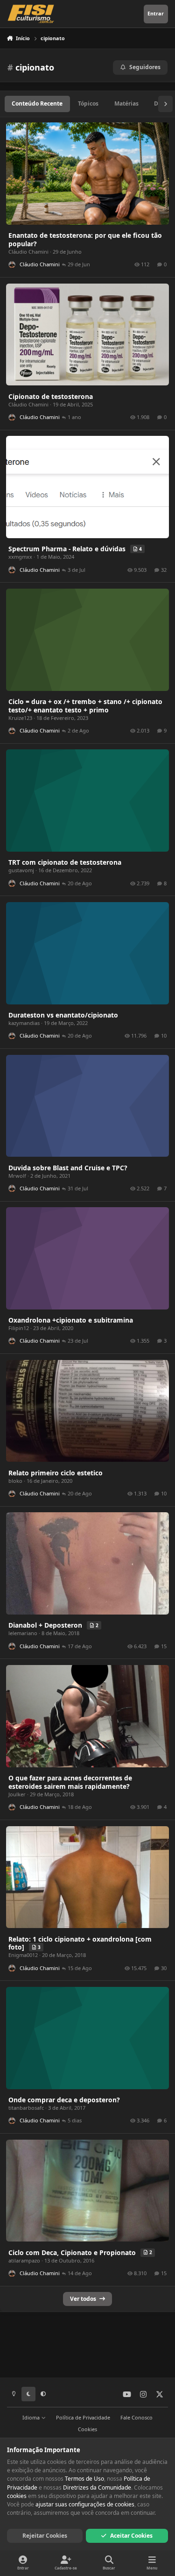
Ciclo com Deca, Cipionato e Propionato (73, 2252)
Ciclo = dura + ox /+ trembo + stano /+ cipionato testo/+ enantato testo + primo (85, 706)
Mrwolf (17, 1176)
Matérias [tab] (126, 103)
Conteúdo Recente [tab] (37, 103)
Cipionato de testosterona (51, 396)
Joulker (17, 1794)
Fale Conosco (136, 2417)
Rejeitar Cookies (45, 2536)
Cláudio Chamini (28, 252)
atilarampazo (24, 2260)
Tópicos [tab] (88, 103)
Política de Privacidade (83, 2417)
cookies (17, 2496)
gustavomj (21, 870)
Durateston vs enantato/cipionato (63, 1015)
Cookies (87, 2429)
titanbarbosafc (26, 2108)
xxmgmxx (20, 557)
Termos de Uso (84, 2479)
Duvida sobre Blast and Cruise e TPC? (68, 1168)
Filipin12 (19, 1328)
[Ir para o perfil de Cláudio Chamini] (12, 265)
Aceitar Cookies (131, 2536)
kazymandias (24, 1023)
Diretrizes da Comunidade (97, 2487)
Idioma (32, 2417)
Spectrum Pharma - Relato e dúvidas (68, 549)
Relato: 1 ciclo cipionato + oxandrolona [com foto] (80, 1943)
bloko (15, 1481)
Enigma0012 (23, 1955)
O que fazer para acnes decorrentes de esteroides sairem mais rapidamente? (70, 1782)
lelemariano (23, 1633)
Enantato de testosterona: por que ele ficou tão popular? (85, 239)
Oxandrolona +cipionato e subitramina (71, 1320)
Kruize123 (20, 718)
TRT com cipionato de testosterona (65, 862)
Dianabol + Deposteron (46, 1625)
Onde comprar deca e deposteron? (64, 2100)
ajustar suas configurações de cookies (85, 2504)
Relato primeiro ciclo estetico (56, 1473)
